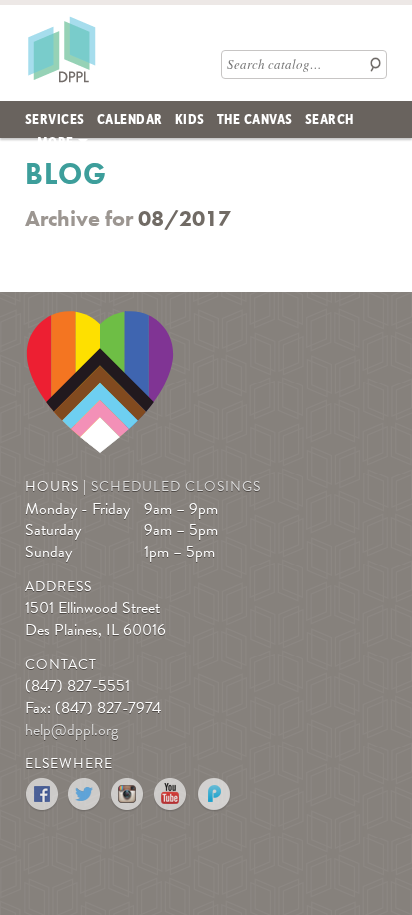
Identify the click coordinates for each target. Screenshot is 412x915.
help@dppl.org (71, 730)
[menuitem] (55, 119)
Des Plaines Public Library (61, 49)
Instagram (128, 794)
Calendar (130, 118)
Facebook (42, 794)
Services (55, 118)
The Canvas (255, 118)
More (55, 141)
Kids (190, 118)
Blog (66, 174)
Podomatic (214, 794)
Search (329, 118)
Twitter (85, 794)
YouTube (171, 794)
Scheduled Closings (176, 486)
